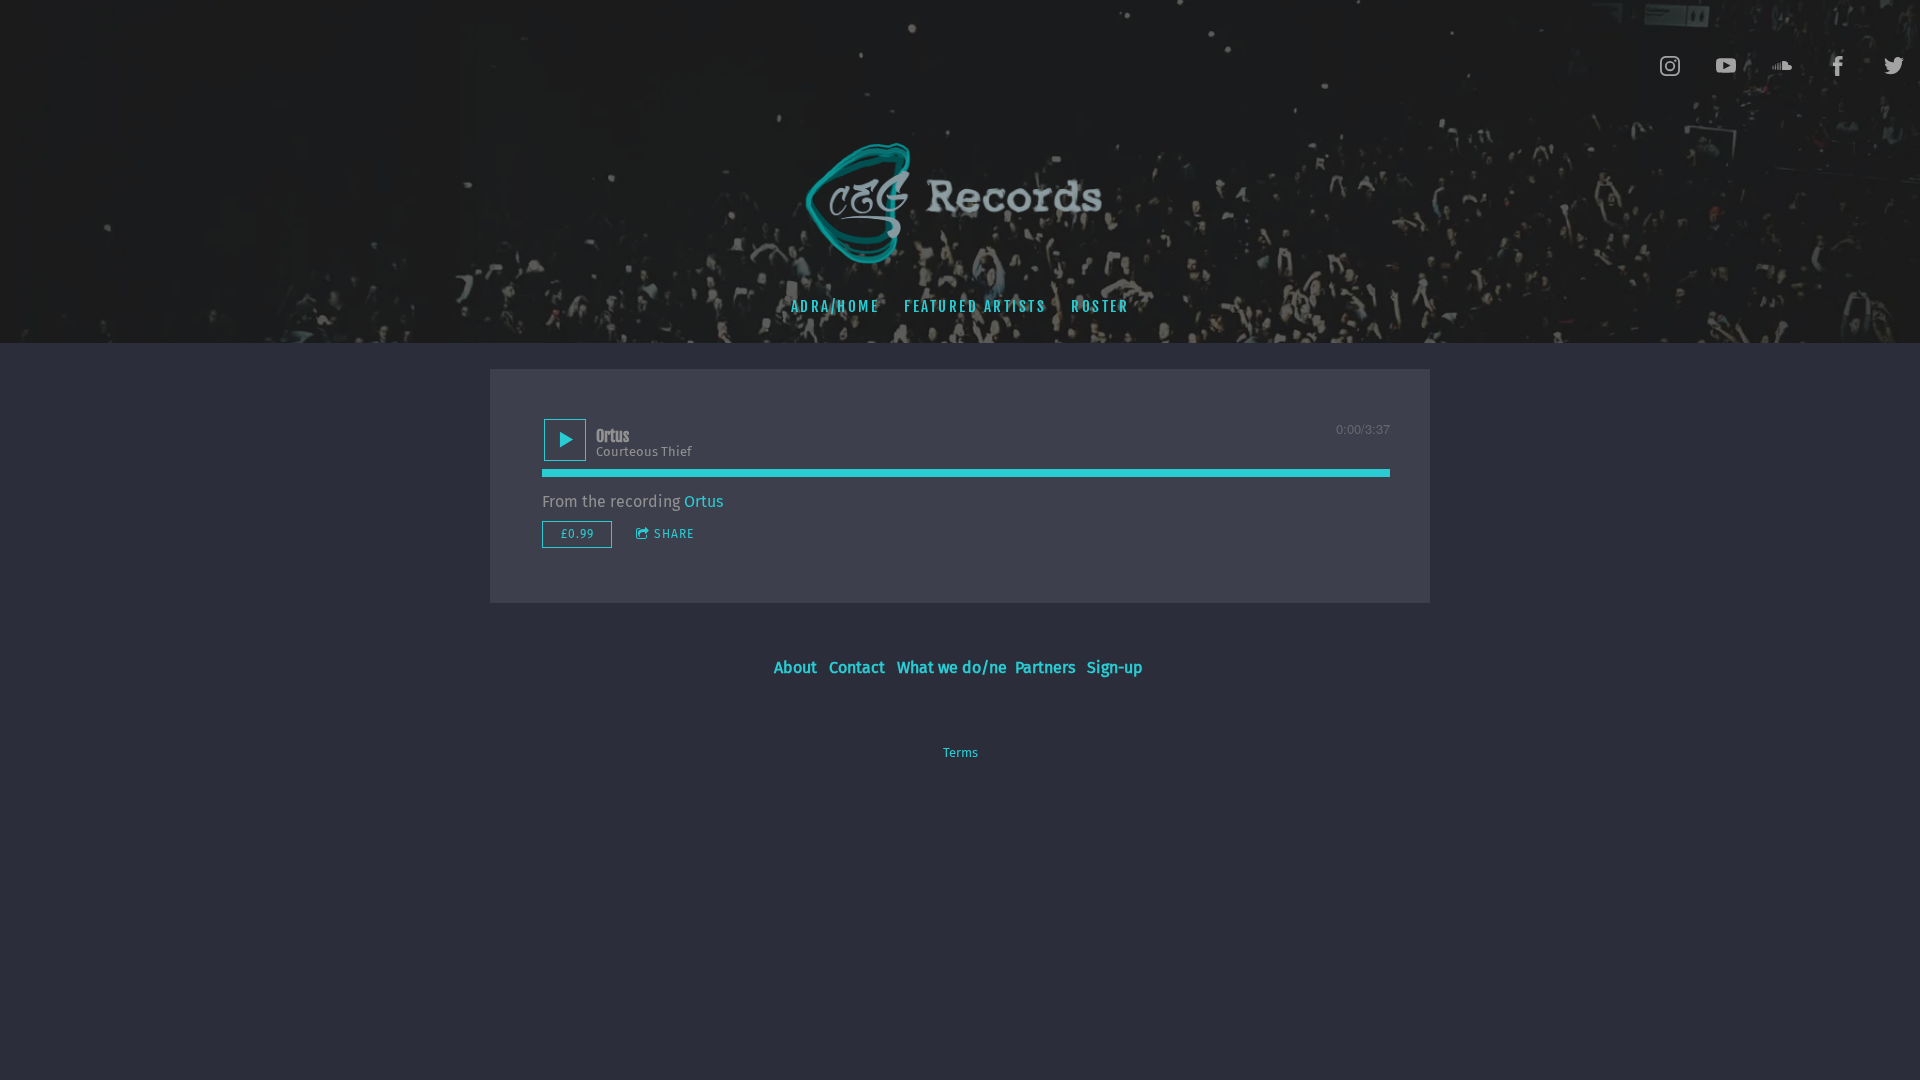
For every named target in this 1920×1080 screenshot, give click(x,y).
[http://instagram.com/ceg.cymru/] (1670, 66)
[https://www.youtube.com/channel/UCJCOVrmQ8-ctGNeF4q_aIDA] (1726, 66)
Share (674, 534)
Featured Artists (975, 306)
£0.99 (577, 534)
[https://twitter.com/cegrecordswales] (1894, 66)
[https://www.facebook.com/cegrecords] (1838, 66)
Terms (960, 753)
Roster (1100, 306)
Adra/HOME (835, 306)
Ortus (703, 501)
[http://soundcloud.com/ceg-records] (1782, 66)
